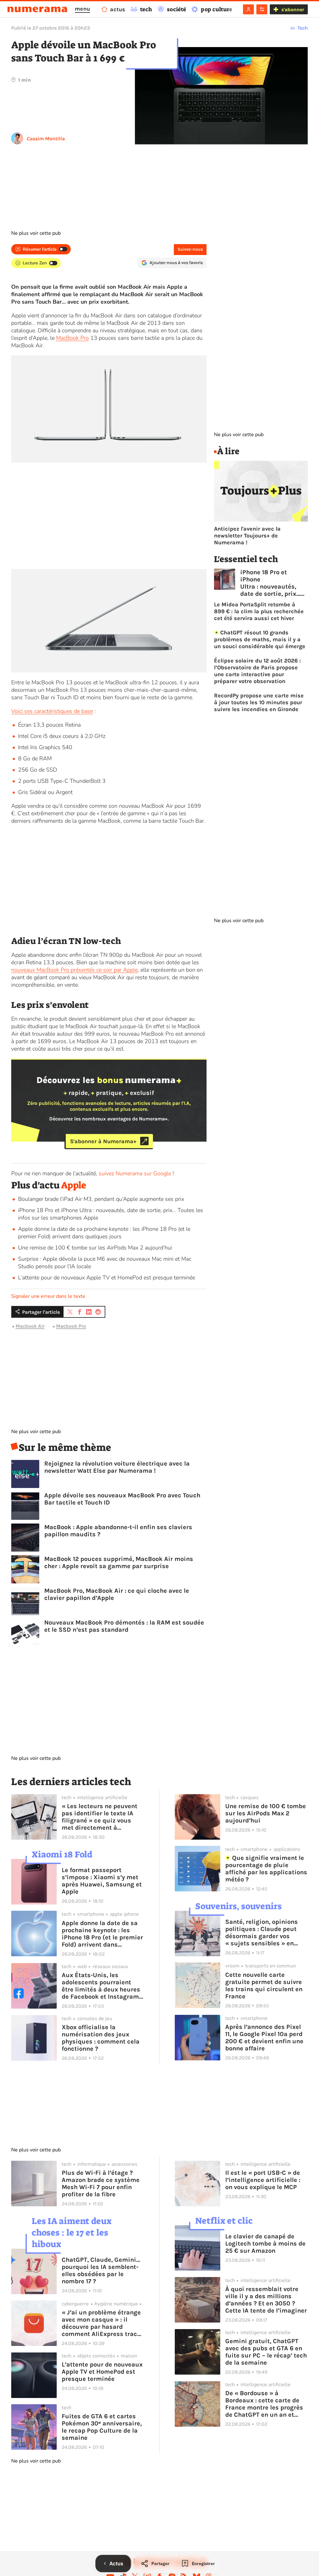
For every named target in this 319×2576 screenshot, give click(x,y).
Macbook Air (30, 1326)
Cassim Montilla (46, 139)
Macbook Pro (71, 1326)
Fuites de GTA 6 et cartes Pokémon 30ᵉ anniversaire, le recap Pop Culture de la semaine (102, 2427)
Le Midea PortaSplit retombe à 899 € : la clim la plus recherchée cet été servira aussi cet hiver (259, 611)
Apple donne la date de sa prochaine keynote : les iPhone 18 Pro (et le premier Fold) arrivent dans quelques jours (104, 1233)
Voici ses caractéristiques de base (52, 711)
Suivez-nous (190, 249)
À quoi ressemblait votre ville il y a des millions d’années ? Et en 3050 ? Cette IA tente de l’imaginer (266, 2300)
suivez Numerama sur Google (135, 1173)
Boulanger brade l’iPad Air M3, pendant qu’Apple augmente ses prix (101, 1199)
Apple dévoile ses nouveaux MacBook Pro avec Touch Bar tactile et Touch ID (122, 1499)
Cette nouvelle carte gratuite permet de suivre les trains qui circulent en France (264, 1986)
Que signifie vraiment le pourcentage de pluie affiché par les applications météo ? (266, 1869)
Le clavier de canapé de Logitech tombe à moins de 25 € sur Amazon (265, 2244)
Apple (74, 1185)
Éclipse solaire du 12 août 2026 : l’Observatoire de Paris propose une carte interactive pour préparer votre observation (257, 671)
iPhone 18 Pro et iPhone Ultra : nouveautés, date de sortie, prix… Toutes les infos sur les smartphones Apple (270, 583)
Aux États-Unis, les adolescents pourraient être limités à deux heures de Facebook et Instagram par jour (101, 1986)
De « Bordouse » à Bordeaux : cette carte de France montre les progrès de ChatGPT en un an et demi (264, 2404)
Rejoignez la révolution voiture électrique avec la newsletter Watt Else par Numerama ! (117, 1467)
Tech (303, 28)
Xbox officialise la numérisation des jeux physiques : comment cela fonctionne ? (101, 2038)
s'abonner (293, 10)
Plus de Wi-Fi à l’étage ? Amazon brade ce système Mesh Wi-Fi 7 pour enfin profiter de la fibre (101, 2184)
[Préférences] (262, 9)
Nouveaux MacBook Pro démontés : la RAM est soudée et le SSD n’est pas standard (124, 1626)
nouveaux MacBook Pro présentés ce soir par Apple (74, 970)
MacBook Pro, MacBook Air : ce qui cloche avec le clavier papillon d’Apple (117, 1594)
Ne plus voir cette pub (36, 233)
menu (82, 9)
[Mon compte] (248, 9)
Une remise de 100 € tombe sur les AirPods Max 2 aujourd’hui (95, 1248)
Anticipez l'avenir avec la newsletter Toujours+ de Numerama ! (247, 536)
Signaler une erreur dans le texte (48, 1296)
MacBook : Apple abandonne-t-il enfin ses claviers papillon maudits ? (118, 1531)
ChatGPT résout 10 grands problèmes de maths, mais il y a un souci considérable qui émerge (260, 639)
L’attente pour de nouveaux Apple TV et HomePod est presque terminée (107, 1278)
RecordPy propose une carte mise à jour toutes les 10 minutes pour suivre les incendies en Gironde (259, 702)
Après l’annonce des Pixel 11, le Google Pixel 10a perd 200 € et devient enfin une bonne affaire (264, 2038)
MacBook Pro (72, 338)
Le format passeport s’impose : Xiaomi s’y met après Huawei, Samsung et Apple (102, 1881)
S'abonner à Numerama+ (103, 1141)
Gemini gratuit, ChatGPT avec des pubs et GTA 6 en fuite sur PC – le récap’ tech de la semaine (266, 2352)
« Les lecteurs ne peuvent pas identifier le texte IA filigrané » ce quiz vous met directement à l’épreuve (100, 1817)
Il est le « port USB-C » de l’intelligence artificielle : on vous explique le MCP (263, 2180)
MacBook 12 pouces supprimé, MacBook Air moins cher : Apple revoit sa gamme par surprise (119, 1562)
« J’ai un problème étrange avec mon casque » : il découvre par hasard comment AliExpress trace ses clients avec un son (101, 2323)
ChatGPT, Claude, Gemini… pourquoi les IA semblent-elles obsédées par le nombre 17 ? (101, 2270)
